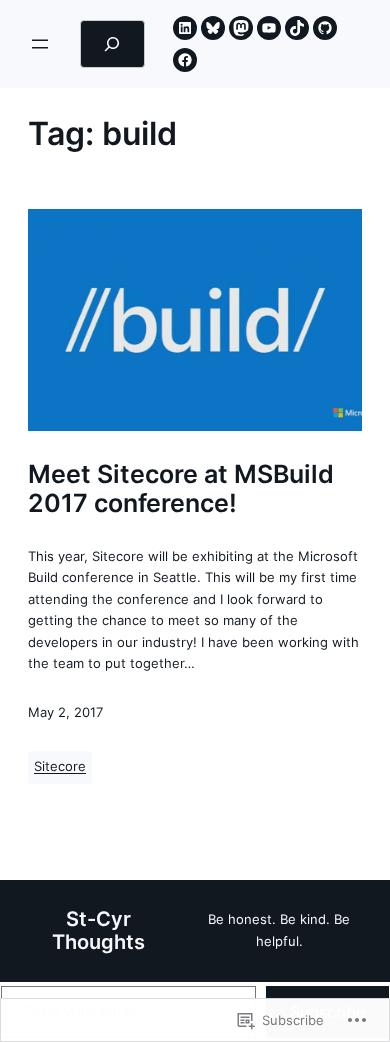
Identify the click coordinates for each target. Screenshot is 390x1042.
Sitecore (60, 766)
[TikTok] (297, 28)
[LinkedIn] (185, 28)
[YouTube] (269, 28)
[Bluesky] (213, 28)
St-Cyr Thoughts (98, 930)
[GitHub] (325, 28)
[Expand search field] (112, 44)
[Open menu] (40, 44)
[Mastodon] (241, 28)
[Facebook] (185, 60)
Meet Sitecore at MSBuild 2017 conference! (181, 488)
